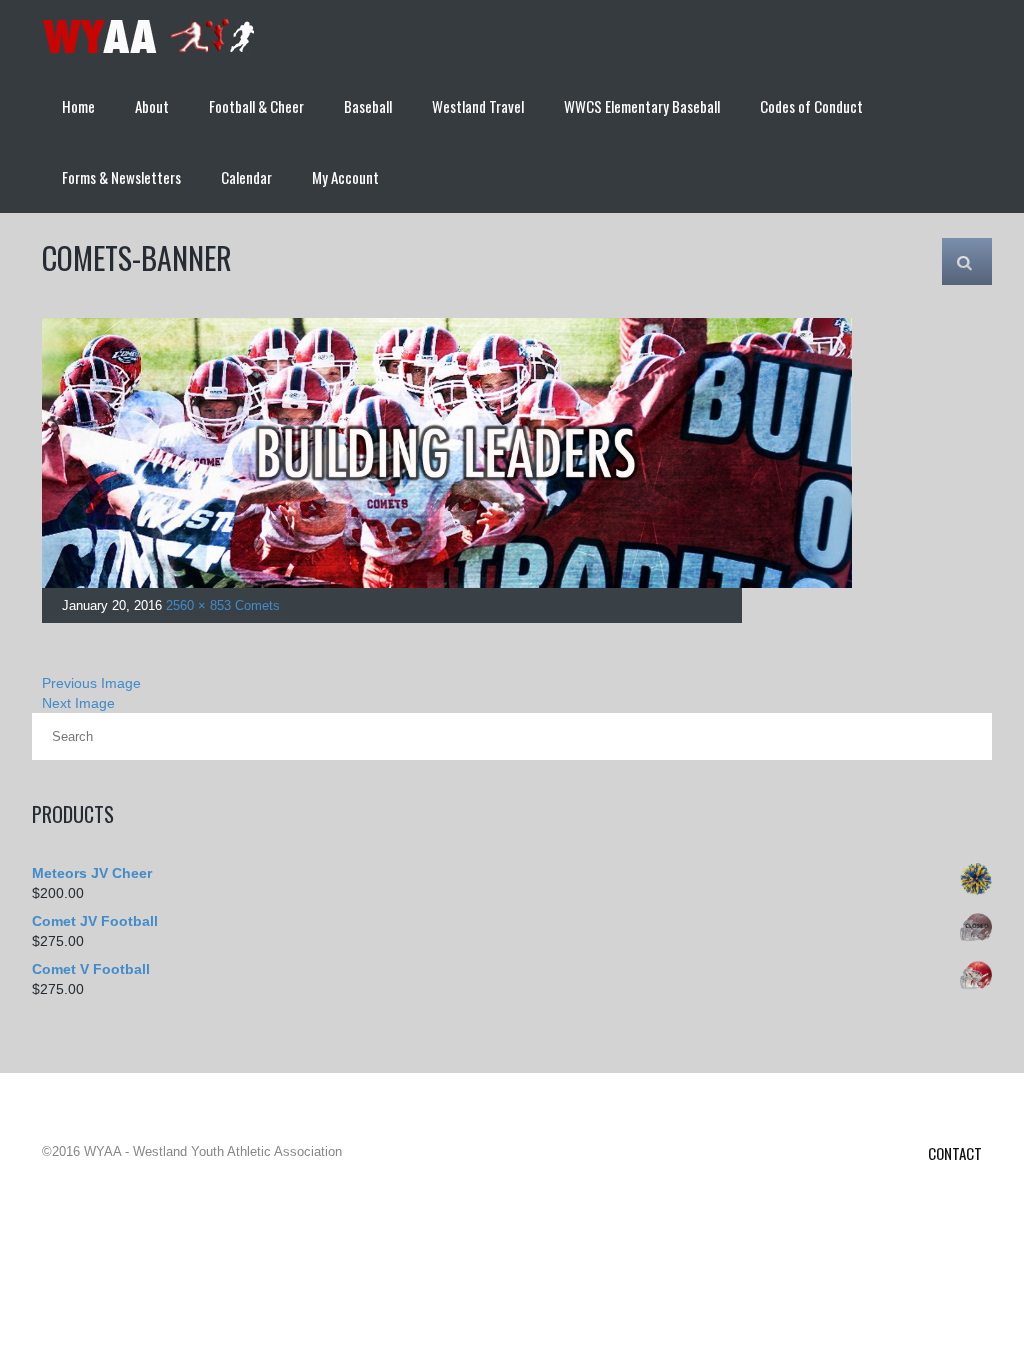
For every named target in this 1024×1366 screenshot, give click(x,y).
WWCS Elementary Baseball (642, 106)
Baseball (368, 106)
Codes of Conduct (811, 106)
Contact (955, 1153)
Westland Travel (478, 106)
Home (78, 106)
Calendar (246, 177)
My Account (345, 177)
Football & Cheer (256, 106)
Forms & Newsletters (121, 177)
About (152, 106)
